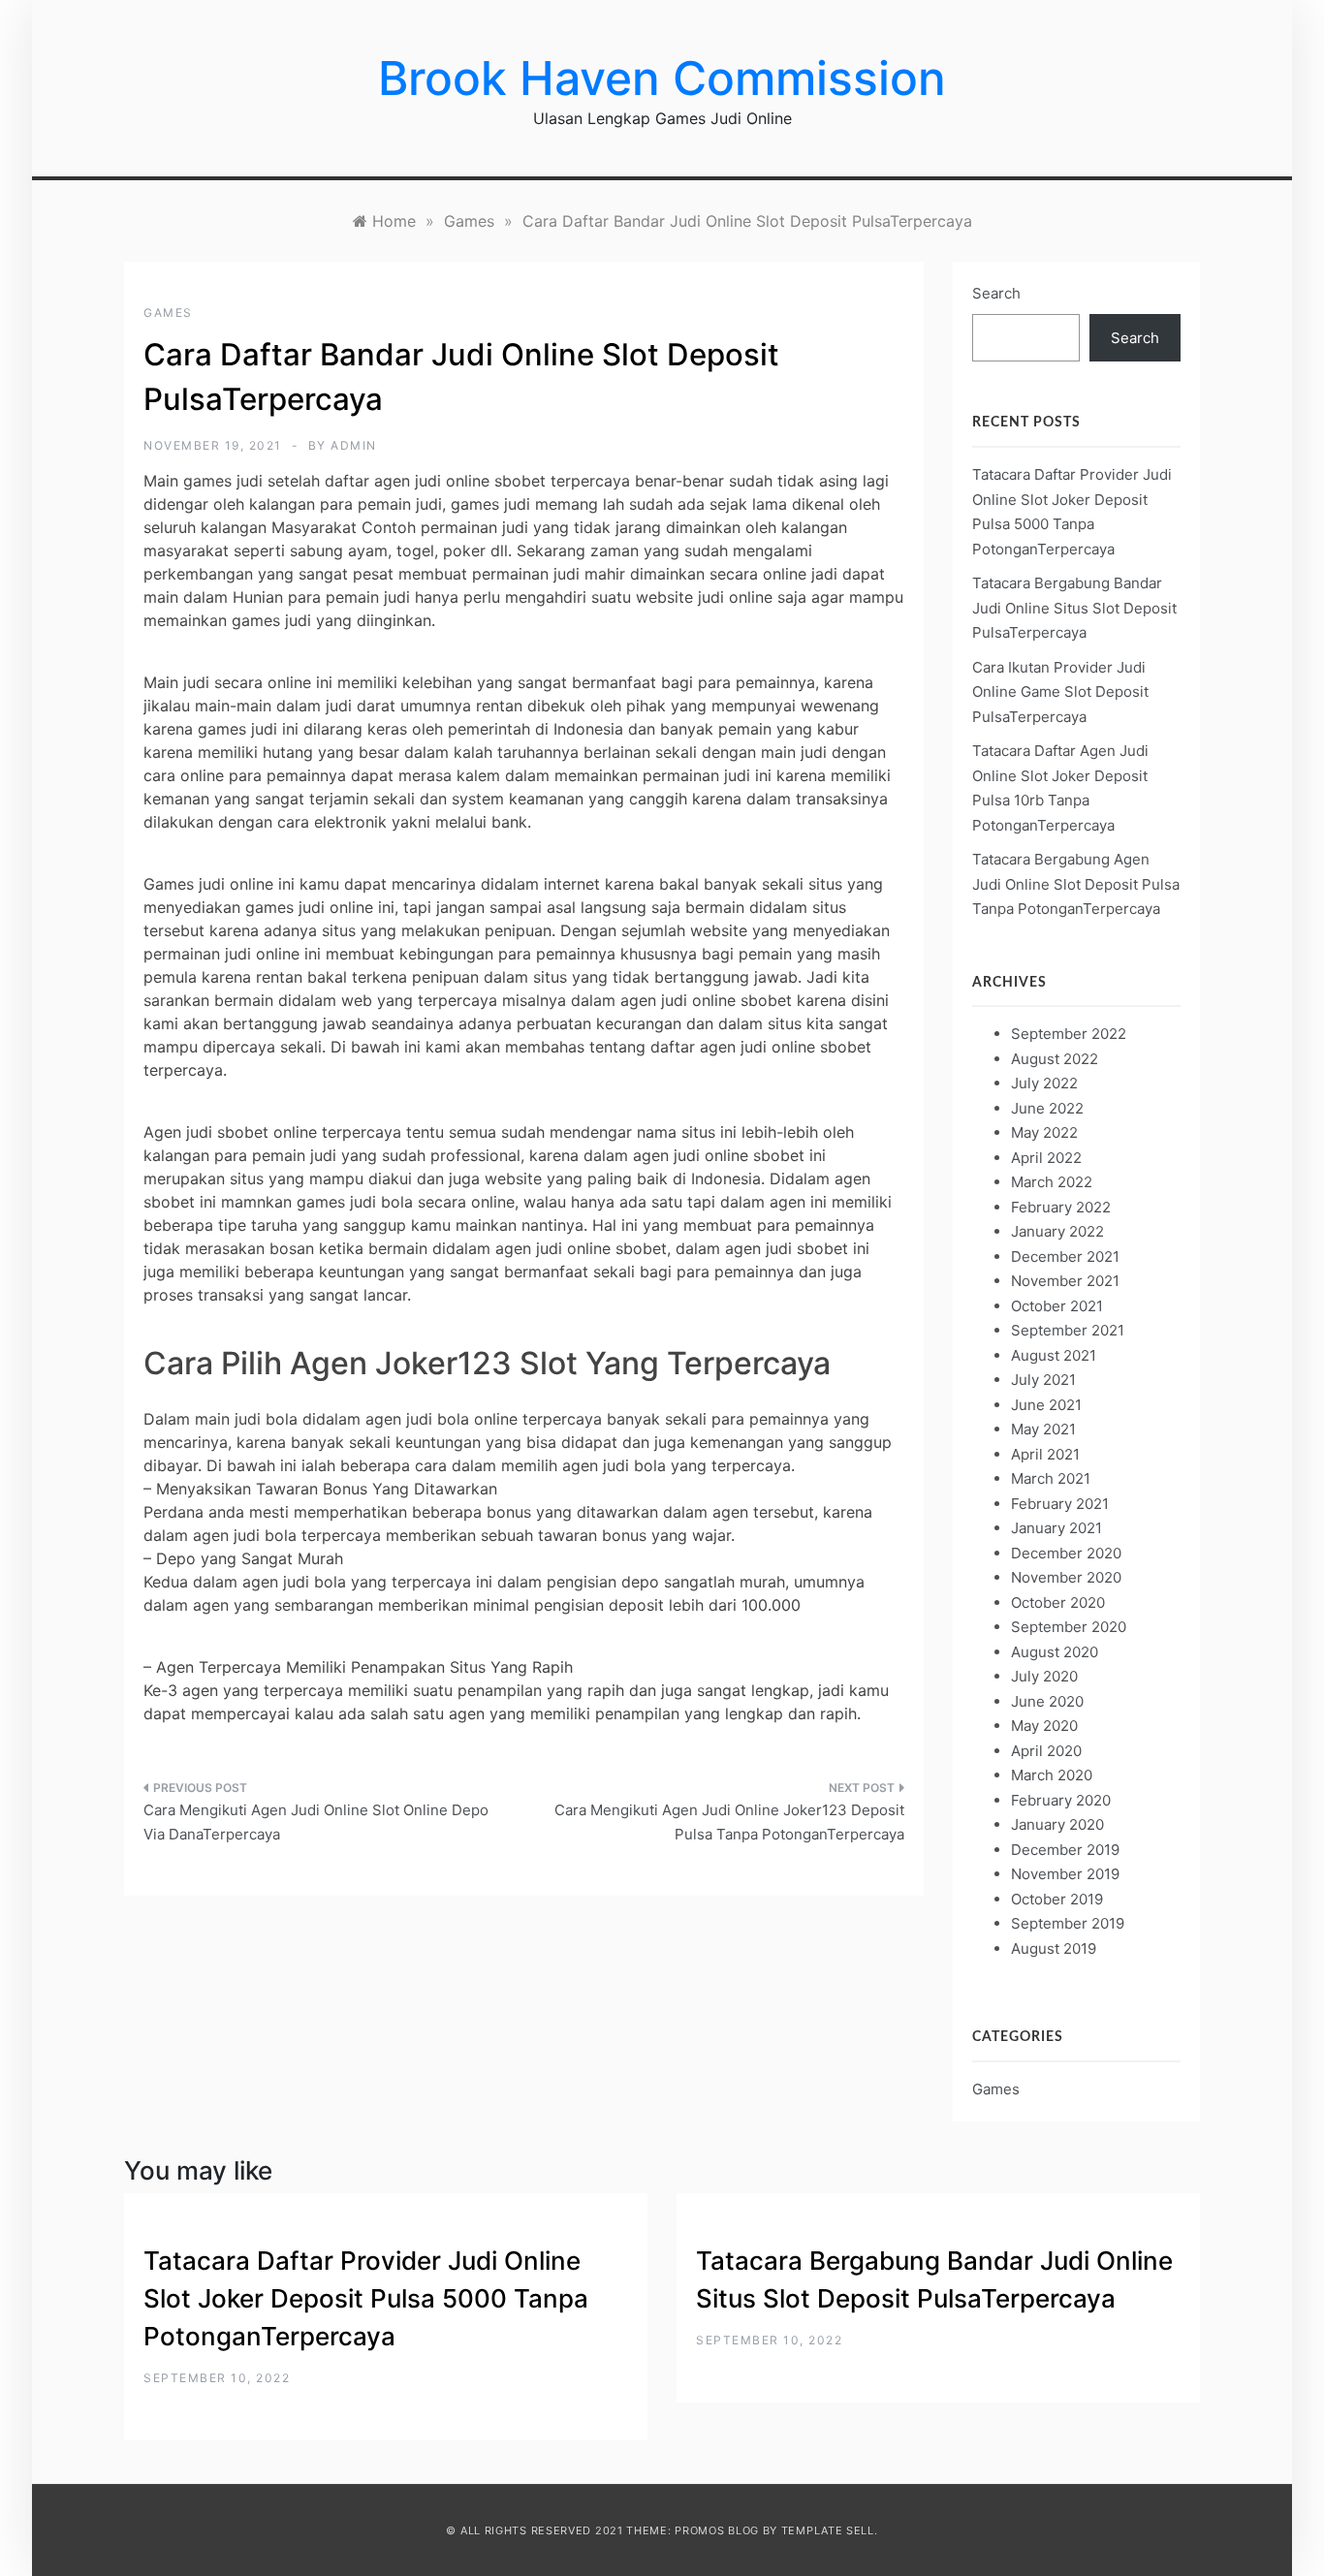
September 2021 (1068, 1330)
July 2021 (1043, 1380)
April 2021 (1045, 1454)
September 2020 (1069, 1627)
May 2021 (1043, 1429)
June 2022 (1047, 1108)
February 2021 (1060, 1504)
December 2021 (1065, 1257)
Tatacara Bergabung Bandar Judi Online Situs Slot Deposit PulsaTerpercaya (1074, 608)
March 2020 (1052, 1775)
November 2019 (1065, 1874)
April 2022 (1046, 1158)
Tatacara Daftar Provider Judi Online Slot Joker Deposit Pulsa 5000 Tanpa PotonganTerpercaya (366, 2298)
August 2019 (1054, 1948)
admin (354, 445)
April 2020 (1046, 1751)
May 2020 (1044, 1726)
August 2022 (1055, 1059)
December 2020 (1066, 1553)
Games (168, 313)
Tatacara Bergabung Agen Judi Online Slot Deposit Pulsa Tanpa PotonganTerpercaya (1076, 884)
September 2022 (1069, 1034)
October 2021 (1057, 1306)
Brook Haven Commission (662, 78)
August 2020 (1055, 1652)
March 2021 (1051, 1478)
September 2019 (1068, 1923)
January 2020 (1057, 1824)
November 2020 (1066, 1577)
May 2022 (1044, 1132)
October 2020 (1058, 1602)
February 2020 (1061, 1800)
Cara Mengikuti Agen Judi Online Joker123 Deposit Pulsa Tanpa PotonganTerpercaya (729, 1822)
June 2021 (1046, 1405)
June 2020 (1047, 1701)
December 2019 (1065, 1850)
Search (996, 293)
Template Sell (828, 2530)
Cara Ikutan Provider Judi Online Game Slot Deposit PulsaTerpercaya (1060, 692)
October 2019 (1057, 1899)
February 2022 (1061, 1207)
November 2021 (1065, 1281)
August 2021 (1054, 1355)
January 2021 (1056, 1528)
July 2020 (1044, 1676)
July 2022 (1044, 1083)
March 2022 (1052, 1182)
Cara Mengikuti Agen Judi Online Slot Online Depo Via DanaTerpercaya (316, 1822)
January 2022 (1057, 1231)
